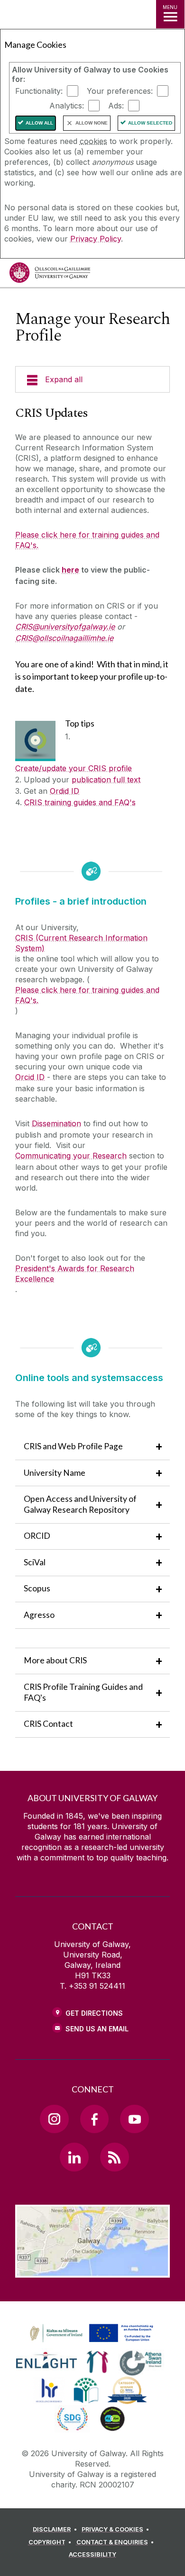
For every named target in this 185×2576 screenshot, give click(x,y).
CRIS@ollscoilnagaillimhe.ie (64, 638)
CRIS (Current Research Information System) (81, 943)
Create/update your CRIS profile (74, 768)
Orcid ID (30, 1077)
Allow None (92, 123)
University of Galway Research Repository (80, 1504)
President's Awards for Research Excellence (75, 1274)
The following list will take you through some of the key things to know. (85, 1409)
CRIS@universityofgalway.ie (65, 627)
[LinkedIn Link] (74, 2157)
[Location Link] (92, 2271)
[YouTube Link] (134, 2119)
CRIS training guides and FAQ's (80, 802)
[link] (90, 2334)
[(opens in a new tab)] (92, 2343)
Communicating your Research (71, 1156)
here (70, 570)
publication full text (106, 780)
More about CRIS (55, 1660)
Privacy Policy (96, 239)
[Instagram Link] (54, 2119)
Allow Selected (150, 123)
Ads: (116, 106)
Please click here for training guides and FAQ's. (87, 540)
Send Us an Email (97, 2029)
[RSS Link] (114, 2157)
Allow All (39, 123)
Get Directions (94, 2013)
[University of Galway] (50, 275)
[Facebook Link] (94, 2119)
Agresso (40, 1615)
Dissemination (56, 1123)
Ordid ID (65, 791)
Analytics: (67, 106)
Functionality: (39, 91)
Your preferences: (120, 91)
